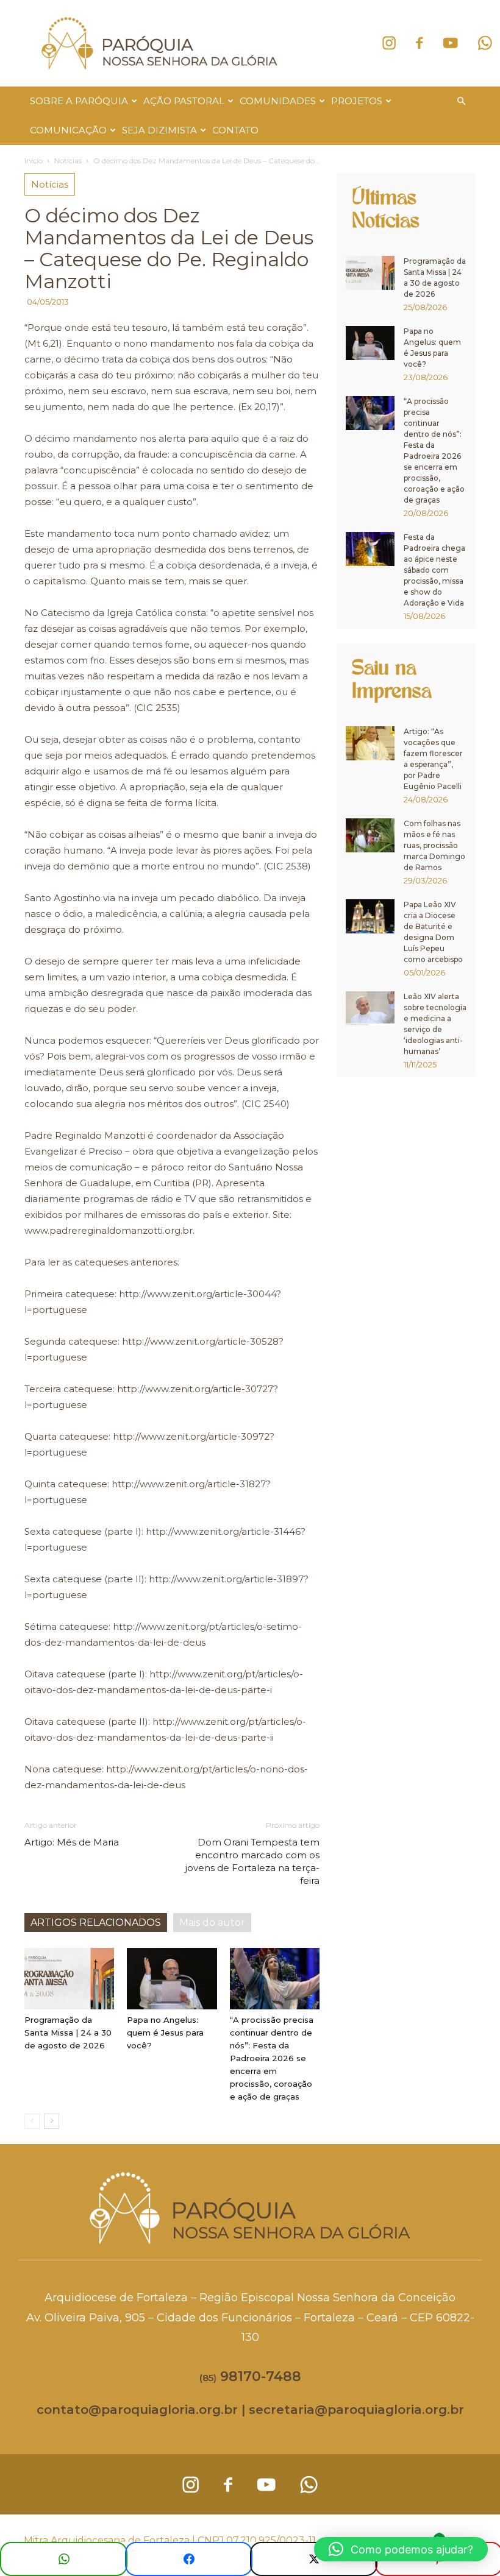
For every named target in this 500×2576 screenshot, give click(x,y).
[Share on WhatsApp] (64, 2559)
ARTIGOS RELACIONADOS (96, 1923)
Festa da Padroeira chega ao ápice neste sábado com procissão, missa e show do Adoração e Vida (434, 570)
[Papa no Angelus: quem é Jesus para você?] (172, 1979)
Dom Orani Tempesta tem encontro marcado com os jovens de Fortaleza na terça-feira (252, 1861)
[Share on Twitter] (314, 2559)
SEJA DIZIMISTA (159, 130)
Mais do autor (212, 1923)
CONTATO (235, 130)
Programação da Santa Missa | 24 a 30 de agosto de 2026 (68, 2033)
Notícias (68, 161)
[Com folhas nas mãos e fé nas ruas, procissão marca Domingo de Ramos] (370, 835)
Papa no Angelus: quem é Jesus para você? (165, 2033)
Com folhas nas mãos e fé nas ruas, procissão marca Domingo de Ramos (434, 845)
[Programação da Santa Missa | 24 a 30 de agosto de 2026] (69, 1979)
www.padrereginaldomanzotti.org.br (109, 1230)
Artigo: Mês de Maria (72, 1842)
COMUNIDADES (278, 101)
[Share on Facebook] (189, 2559)
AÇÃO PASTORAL (184, 101)
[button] (461, 101)
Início (34, 161)
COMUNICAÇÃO (68, 130)
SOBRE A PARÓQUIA (79, 101)
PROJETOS (357, 101)
